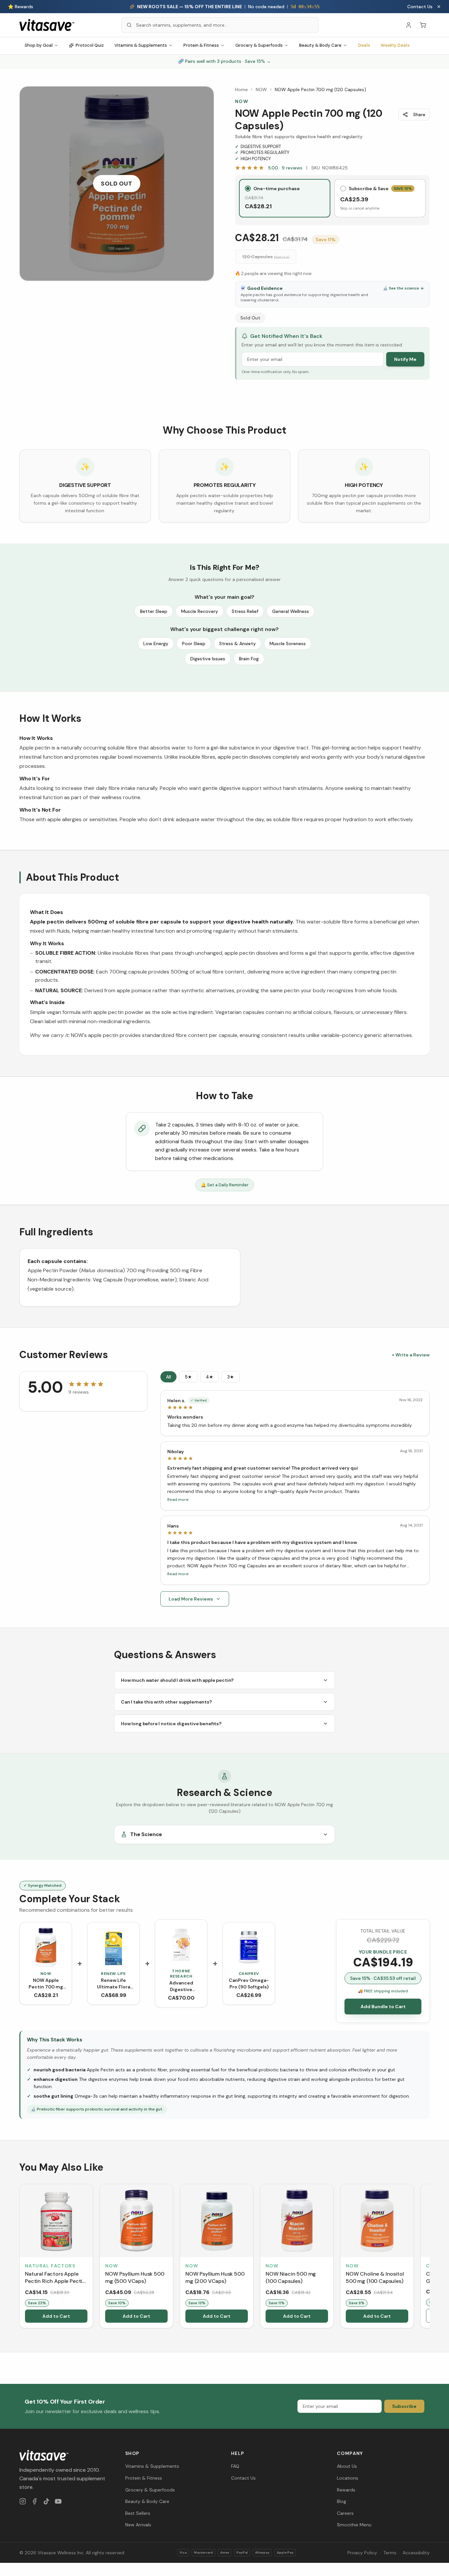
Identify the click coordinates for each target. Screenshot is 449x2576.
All (168, 1377)
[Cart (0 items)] (423, 25)
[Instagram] (23, 2501)
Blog (342, 2501)
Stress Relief (245, 611)
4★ (210, 1377)
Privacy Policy (362, 2553)
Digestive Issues (208, 659)
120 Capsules (266, 257)
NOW (261, 89)
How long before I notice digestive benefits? (171, 1724)
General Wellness (291, 611)
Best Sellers (138, 2513)
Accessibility (416, 2553)
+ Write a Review (411, 1355)
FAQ (235, 2466)
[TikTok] (46, 2501)
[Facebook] (35, 2501)
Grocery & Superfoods (259, 45)
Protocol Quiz (90, 45)
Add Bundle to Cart (383, 2007)
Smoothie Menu (354, 2525)
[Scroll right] (429, 2258)
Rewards (346, 2490)
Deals (364, 45)
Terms (390, 2553)
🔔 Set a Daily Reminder (225, 1185)
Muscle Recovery (200, 611)
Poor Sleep (194, 644)
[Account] (409, 25)
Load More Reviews (191, 1599)
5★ (188, 1377)
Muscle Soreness (288, 644)
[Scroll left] (20, 2258)
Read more (178, 1500)
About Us (347, 2466)
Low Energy (156, 644)
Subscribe (404, 2406)
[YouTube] (58, 2501)
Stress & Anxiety (237, 644)
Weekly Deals (395, 45)
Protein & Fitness (201, 45)
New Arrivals (138, 2525)
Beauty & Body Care (320, 45)
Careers (345, 2513)
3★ (231, 1377)
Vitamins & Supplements (141, 45)
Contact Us (420, 7)
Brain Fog (249, 659)
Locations (348, 2478)
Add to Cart (56, 2316)
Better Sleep (154, 611)
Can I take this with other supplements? (166, 1702)
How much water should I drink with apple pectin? (177, 1680)
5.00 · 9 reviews (285, 168)
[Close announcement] (439, 7)
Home (241, 89)
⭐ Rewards (21, 7)
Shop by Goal (39, 45)
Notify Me (405, 359)
